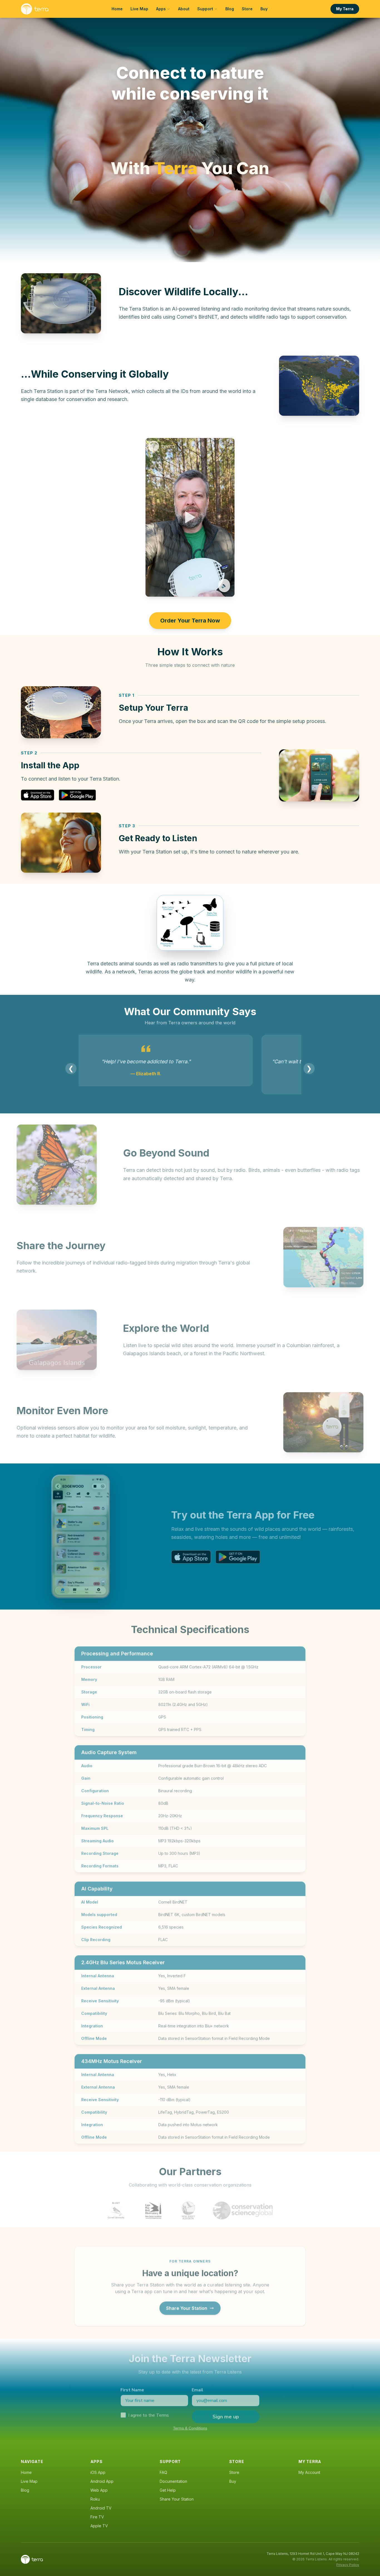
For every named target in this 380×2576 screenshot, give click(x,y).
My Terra (345, 9)
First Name (132, 2387)
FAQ (163, 2472)
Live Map (139, 9)
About (184, 9)
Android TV (101, 2508)
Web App (99, 2490)
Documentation (173, 2481)
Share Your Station (187, 2305)
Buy (264, 9)
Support (205, 9)
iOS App (98, 2472)
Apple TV (99, 2526)
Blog (230, 9)
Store (247, 9)
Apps (161, 9)
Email (198, 2387)
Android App (102, 2481)
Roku (95, 2499)
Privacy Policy (348, 2565)
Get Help (168, 2490)
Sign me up (226, 2413)
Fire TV (97, 2517)
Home (117, 9)
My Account (309, 2472)
